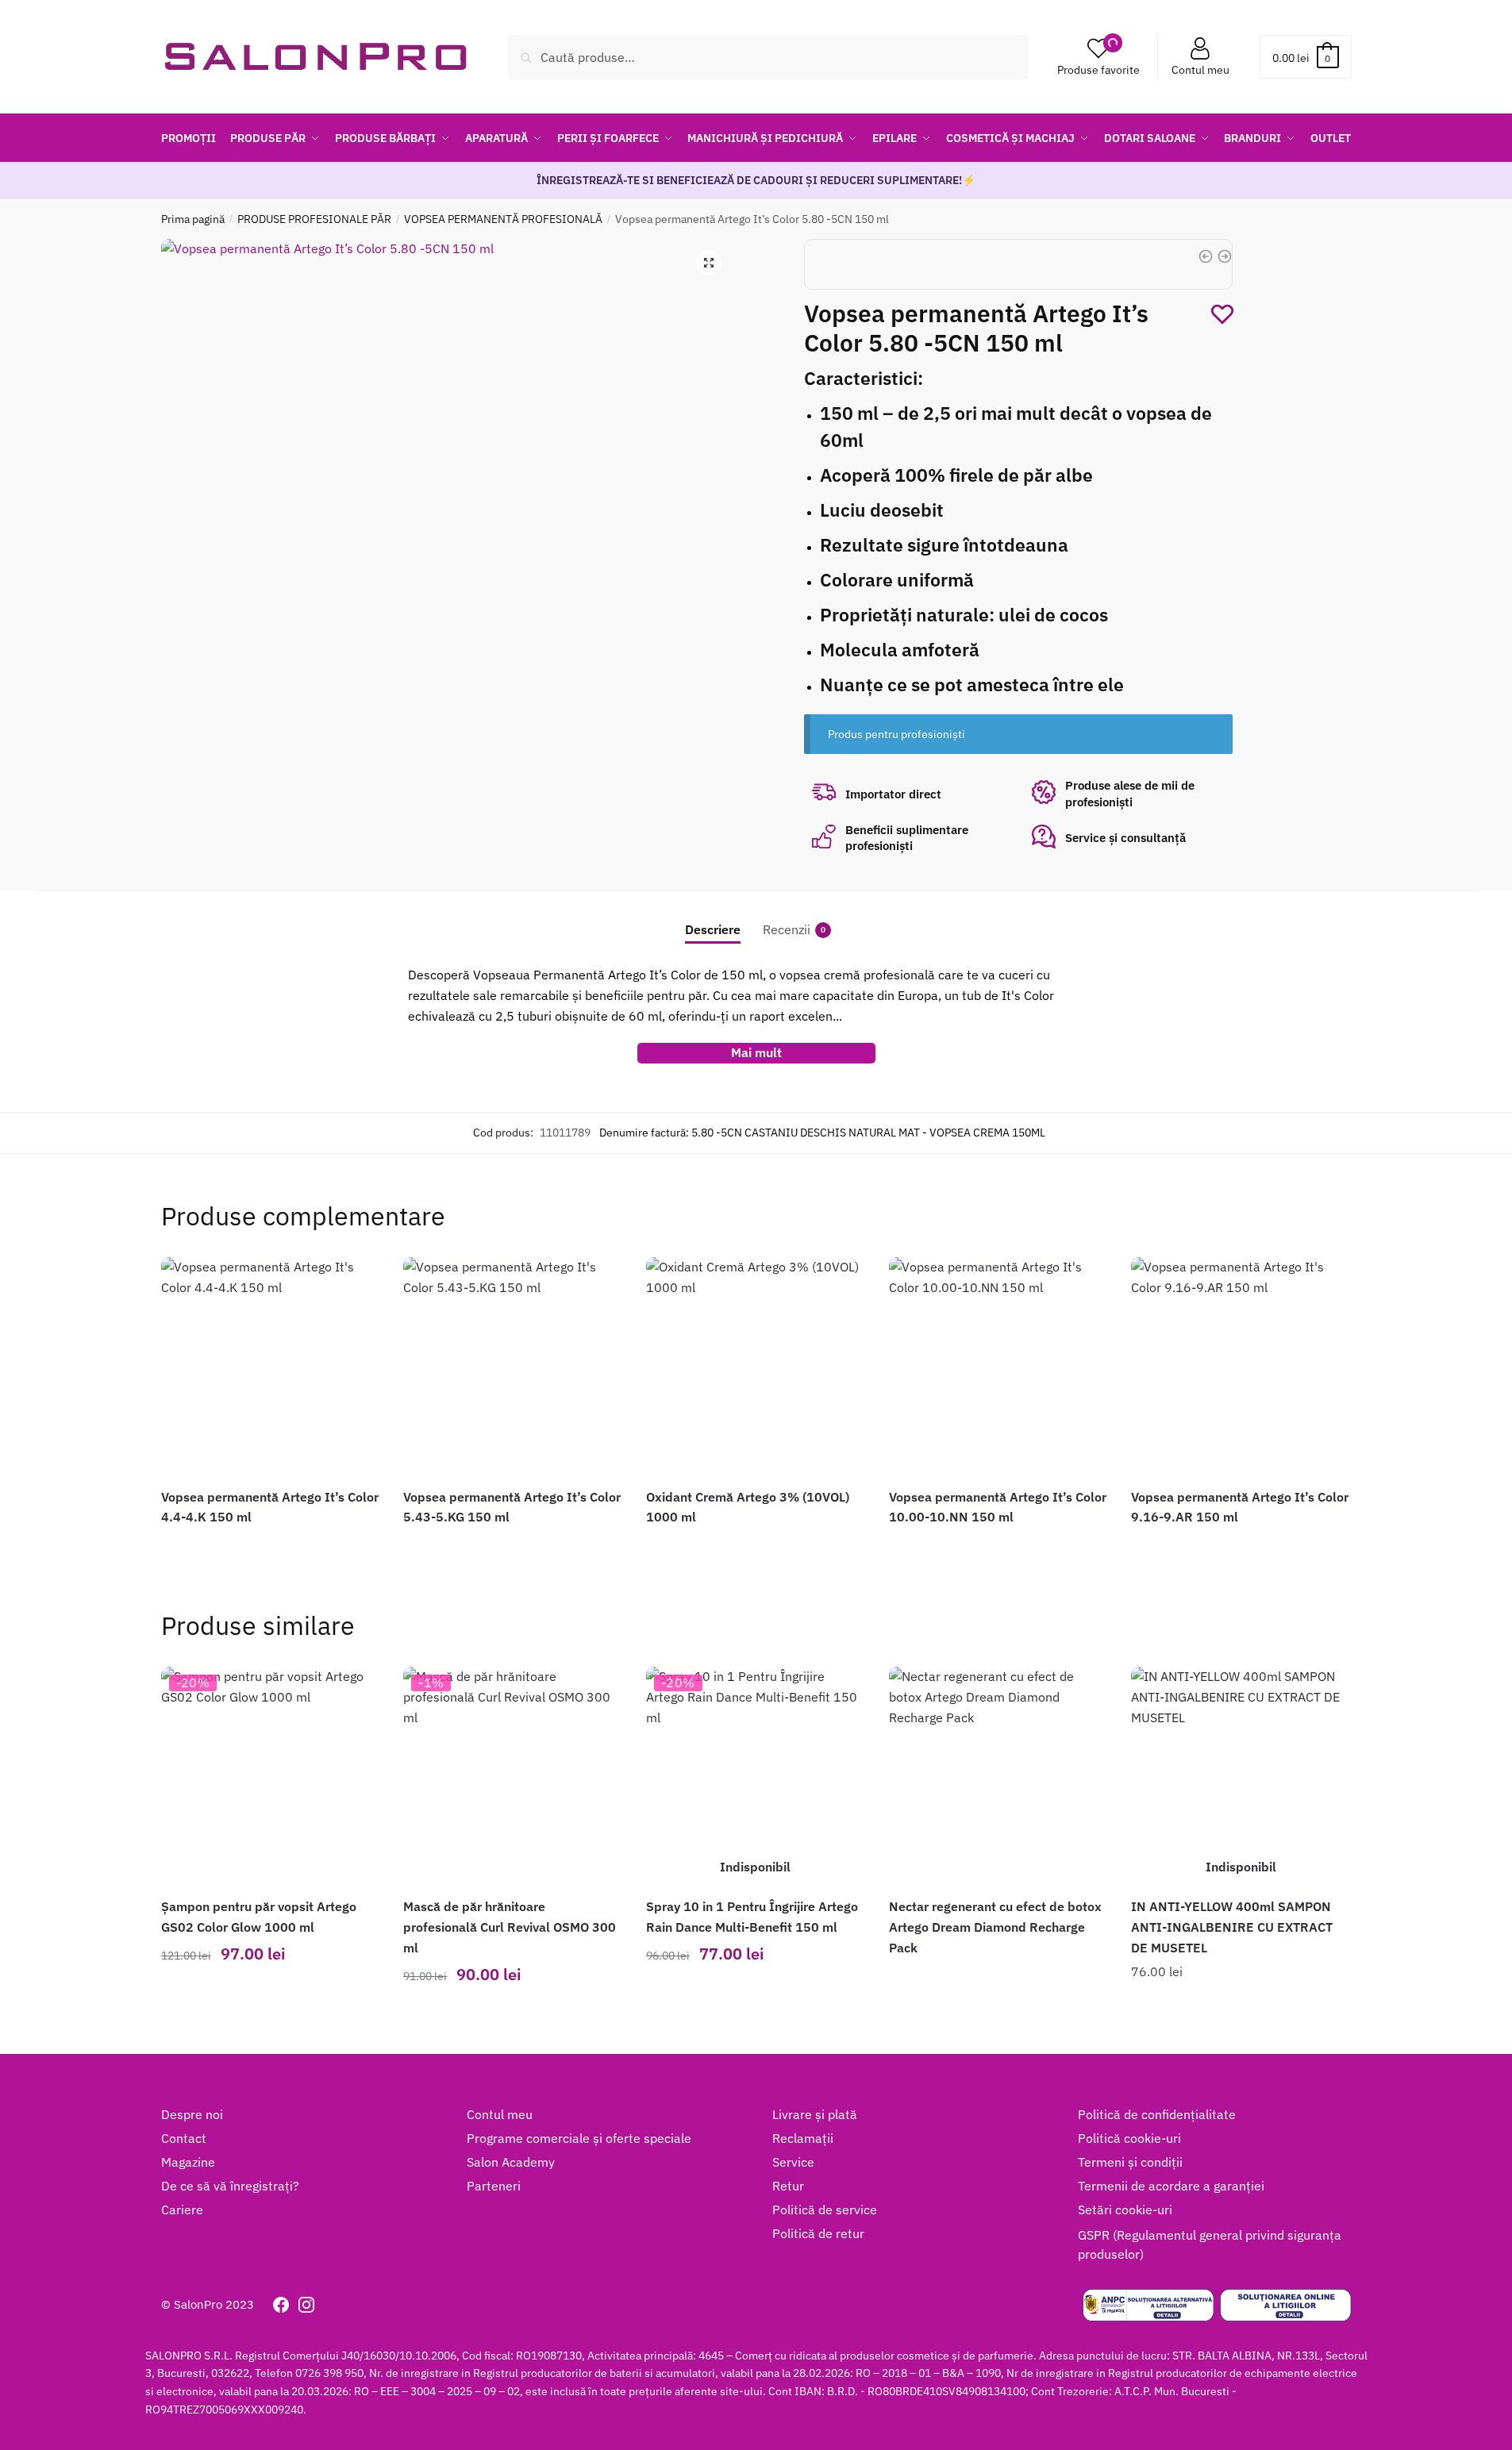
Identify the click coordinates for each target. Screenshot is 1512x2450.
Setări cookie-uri (1125, 2210)
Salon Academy (511, 2162)
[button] (709, 263)
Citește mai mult (755, 2010)
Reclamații (803, 2138)
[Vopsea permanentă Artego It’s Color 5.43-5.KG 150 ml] (513, 1367)
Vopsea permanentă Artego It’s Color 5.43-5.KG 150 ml (512, 1507)
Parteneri (494, 2186)
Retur (788, 2186)
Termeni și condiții (1130, 2162)
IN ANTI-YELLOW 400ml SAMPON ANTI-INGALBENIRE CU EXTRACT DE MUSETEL (1232, 1927)
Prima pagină (193, 219)
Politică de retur (818, 2233)
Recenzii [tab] (787, 929)
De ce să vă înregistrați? (230, 2186)
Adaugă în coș (270, 2010)
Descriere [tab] (713, 929)
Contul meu (1200, 70)
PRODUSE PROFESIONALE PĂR (314, 219)
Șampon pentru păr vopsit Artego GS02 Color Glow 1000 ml (259, 1917)
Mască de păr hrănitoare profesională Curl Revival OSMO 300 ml (510, 1927)
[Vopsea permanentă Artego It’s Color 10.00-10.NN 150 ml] (998, 1367)
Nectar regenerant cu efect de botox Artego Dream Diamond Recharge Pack (995, 1927)
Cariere (182, 2210)
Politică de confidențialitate (1157, 2114)
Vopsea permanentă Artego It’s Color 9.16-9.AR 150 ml (1240, 1507)
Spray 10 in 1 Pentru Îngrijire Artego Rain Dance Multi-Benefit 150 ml (752, 1917)
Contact (184, 2138)
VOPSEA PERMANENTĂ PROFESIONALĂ (503, 219)
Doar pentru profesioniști (270, 1544)
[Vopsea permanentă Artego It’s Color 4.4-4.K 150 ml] (271, 1367)
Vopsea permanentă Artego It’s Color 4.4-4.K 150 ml (270, 1507)
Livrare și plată (815, 2114)
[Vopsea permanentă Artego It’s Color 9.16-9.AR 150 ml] (1241, 1367)
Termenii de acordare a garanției (1171, 2186)
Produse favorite (1098, 70)
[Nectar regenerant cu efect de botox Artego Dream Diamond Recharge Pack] (998, 1776)
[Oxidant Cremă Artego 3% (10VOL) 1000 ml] (756, 1367)
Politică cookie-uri (1129, 2138)
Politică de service (825, 2210)
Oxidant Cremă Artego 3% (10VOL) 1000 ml (748, 1507)
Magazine (188, 2162)
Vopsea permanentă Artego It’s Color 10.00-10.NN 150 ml (998, 1507)
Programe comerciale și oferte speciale (579, 2138)
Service (793, 2162)
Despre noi (192, 2114)
